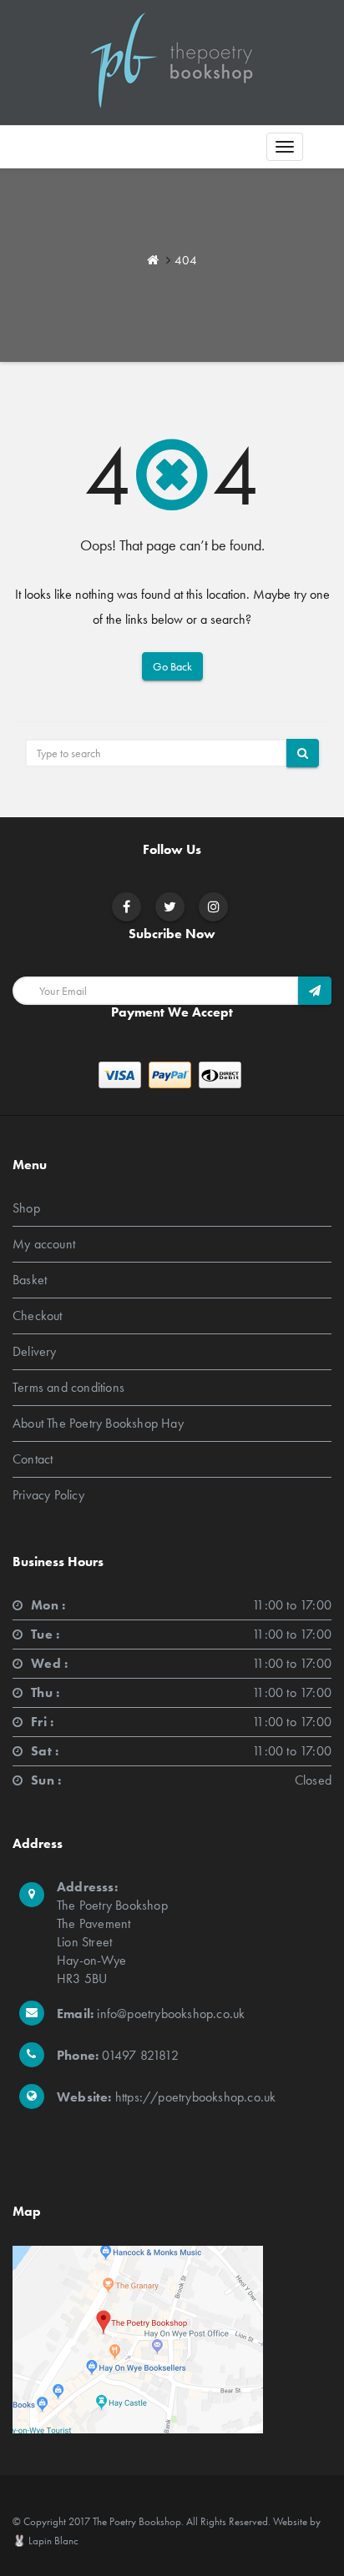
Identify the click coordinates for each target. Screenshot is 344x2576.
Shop (26, 1208)
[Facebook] (126, 907)
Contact (33, 1459)
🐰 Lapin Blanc (46, 2541)
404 (186, 260)
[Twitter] (170, 907)
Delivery (35, 1351)
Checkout (38, 1316)
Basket (30, 1280)
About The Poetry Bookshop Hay (98, 1423)
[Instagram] (214, 907)
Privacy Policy (48, 1495)
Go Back (172, 666)
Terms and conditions (68, 1387)
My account (44, 1244)
